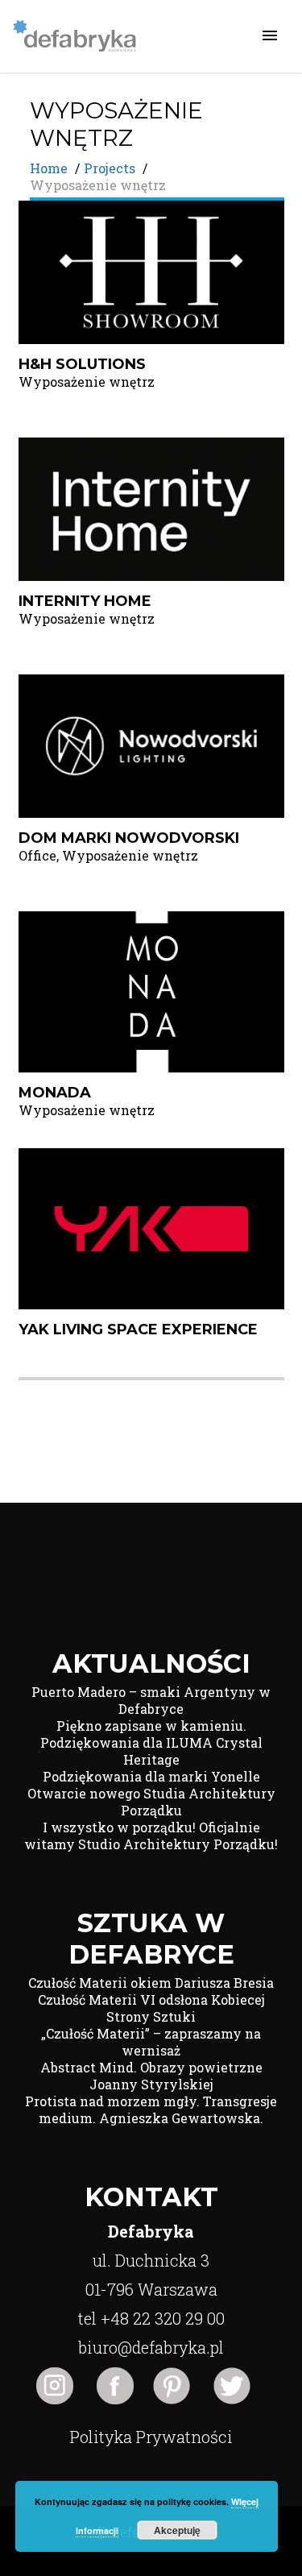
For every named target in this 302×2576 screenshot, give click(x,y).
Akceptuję (177, 2530)
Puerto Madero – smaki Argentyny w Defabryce (151, 1700)
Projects (110, 168)
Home (49, 168)
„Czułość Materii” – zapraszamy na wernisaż (151, 2042)
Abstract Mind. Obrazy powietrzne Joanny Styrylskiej (151, 2076)
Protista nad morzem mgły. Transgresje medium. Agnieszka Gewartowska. (151, 2109)
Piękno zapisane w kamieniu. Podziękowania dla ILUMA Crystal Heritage (151, 1742)
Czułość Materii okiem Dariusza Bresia (151, 1983)
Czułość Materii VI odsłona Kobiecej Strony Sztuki (151, 2008)
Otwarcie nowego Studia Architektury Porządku (151, 1802)
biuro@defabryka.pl (151, 2347)
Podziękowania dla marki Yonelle (151, 1776)
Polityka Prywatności (151, 2437)
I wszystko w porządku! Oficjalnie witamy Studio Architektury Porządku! (151, 1836)
